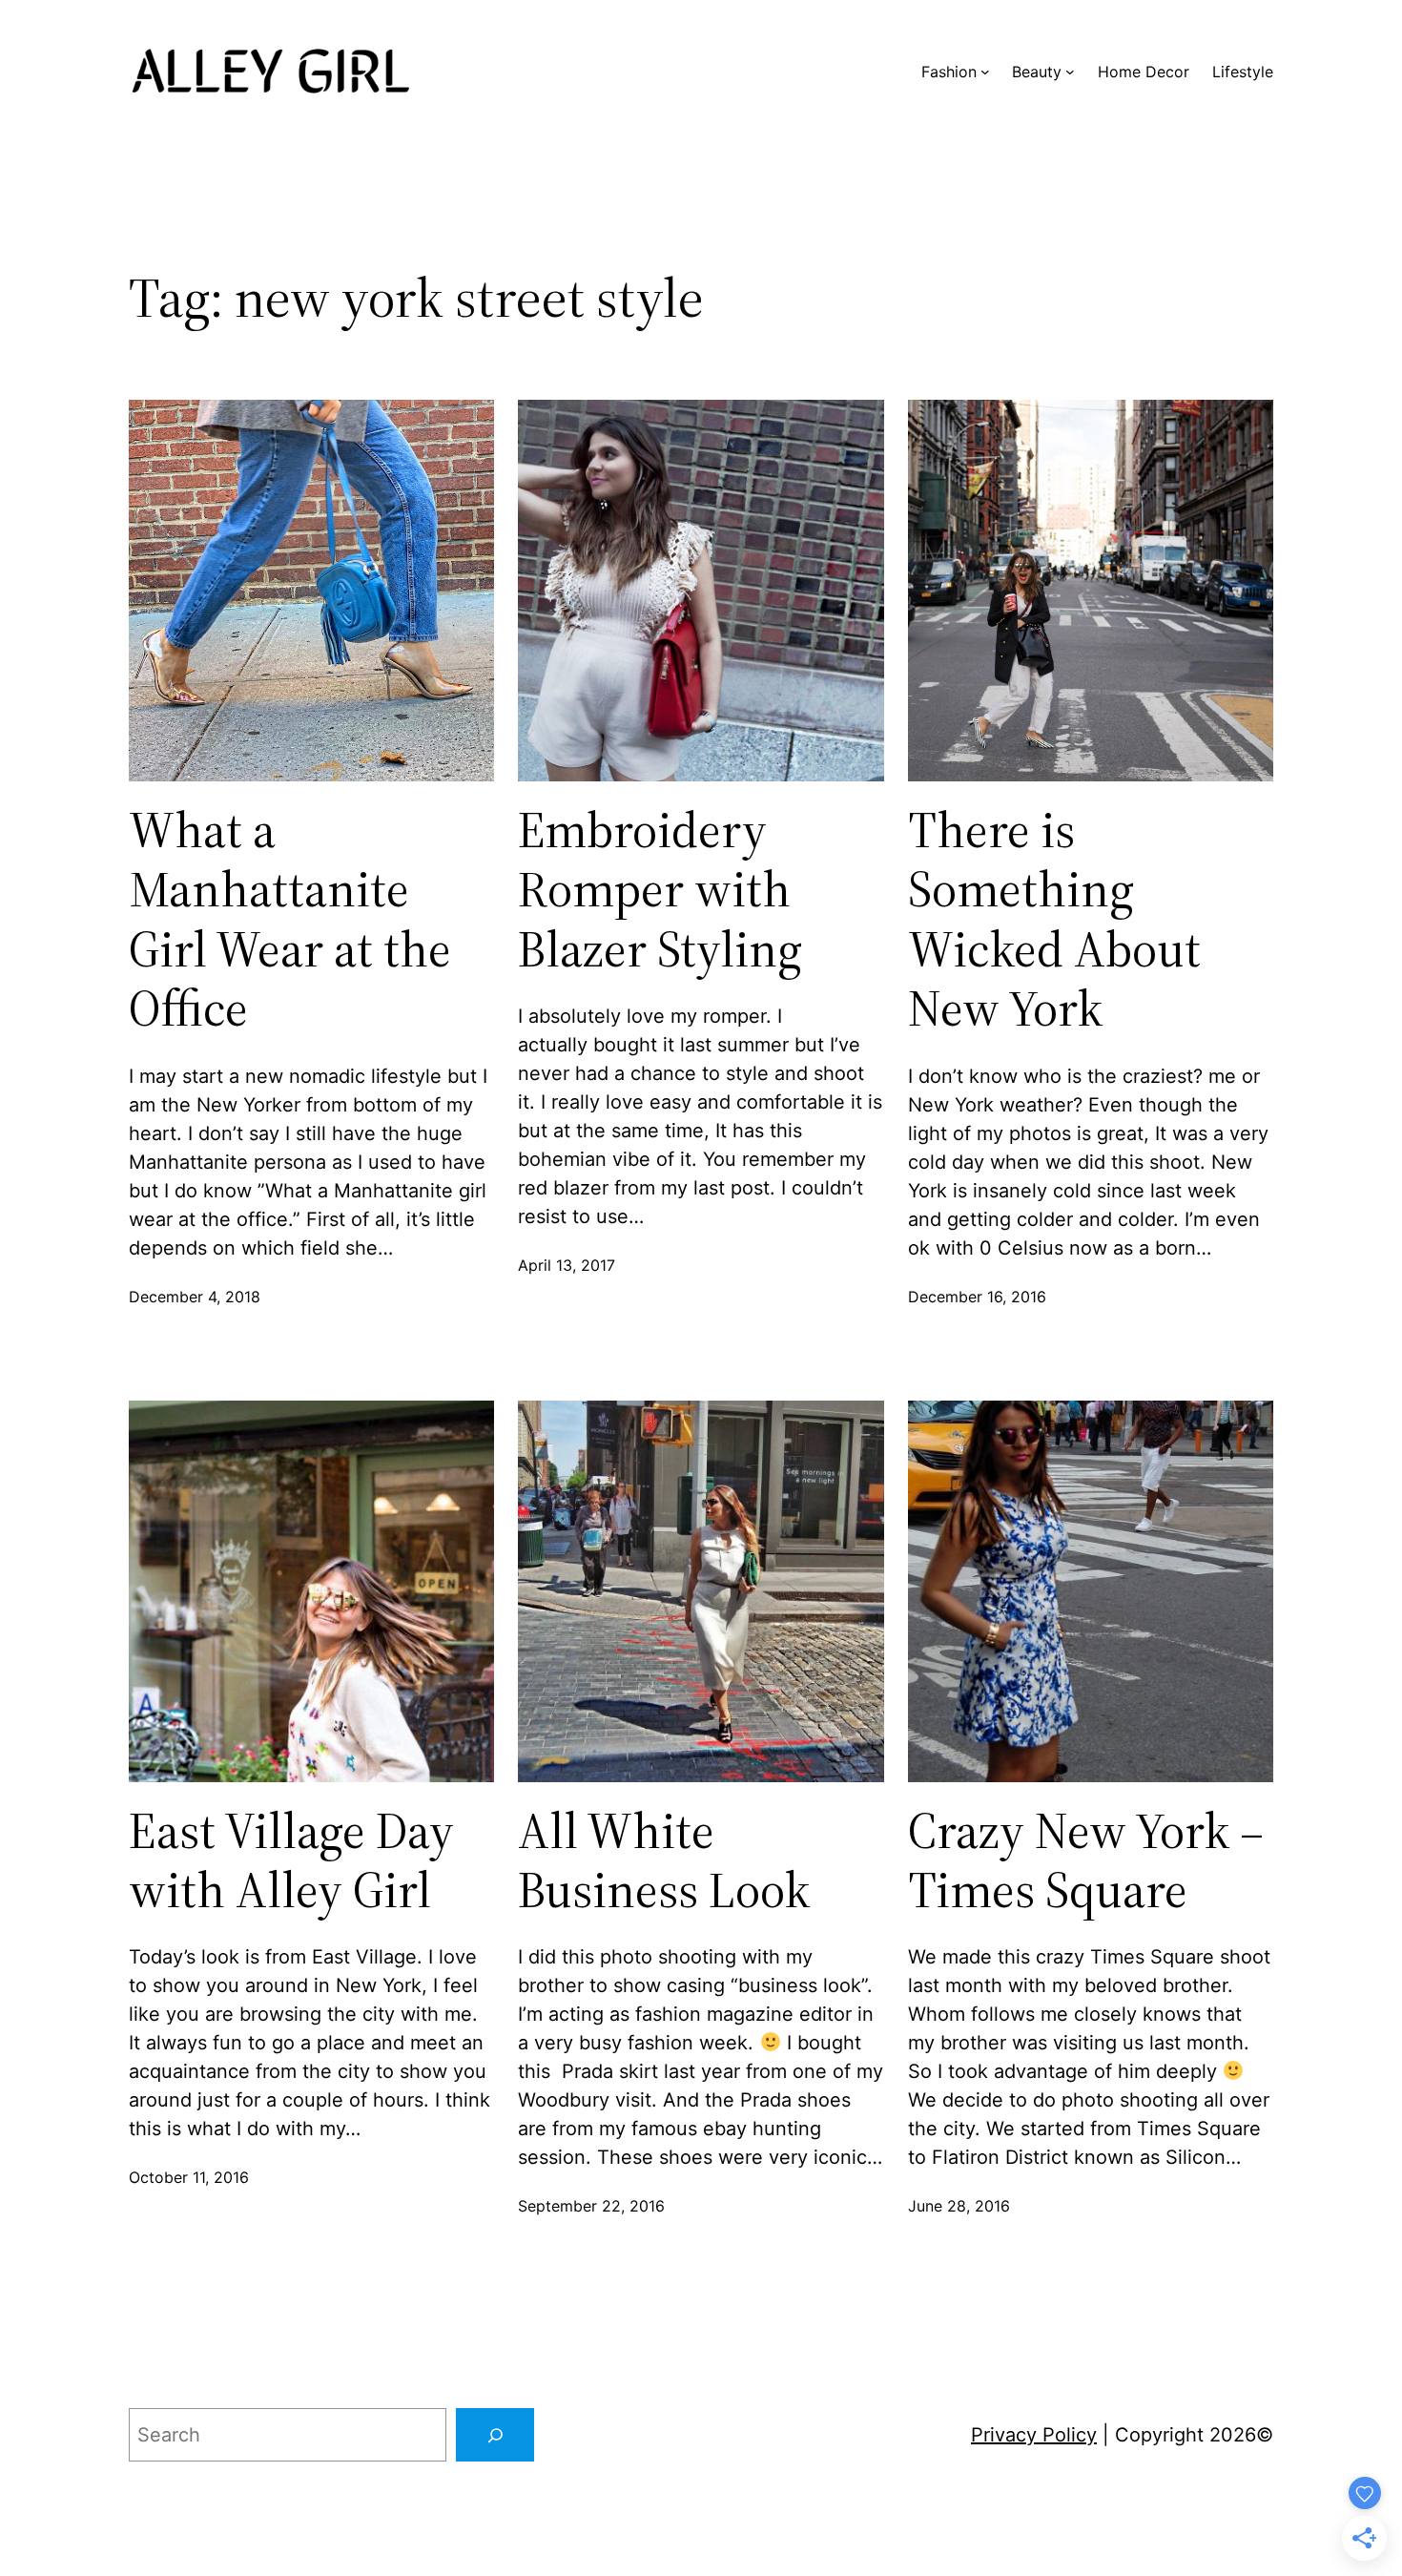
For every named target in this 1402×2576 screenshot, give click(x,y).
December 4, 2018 (195, 1297)
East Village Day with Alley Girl (291, 1861)
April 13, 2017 (567, 1265)
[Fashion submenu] (985, 72)
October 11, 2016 (189, 2177)
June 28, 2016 (959, 2206)
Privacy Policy (1034, 2435)
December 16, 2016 (977, 1297)
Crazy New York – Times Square (1086, 1861)
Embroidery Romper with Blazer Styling (660, 890)
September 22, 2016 (591, 2206)
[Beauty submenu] (1070, 72)
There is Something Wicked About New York (1054, 920)
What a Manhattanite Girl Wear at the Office (290, 920)
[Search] (495, 2435)
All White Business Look (664, 1861)
